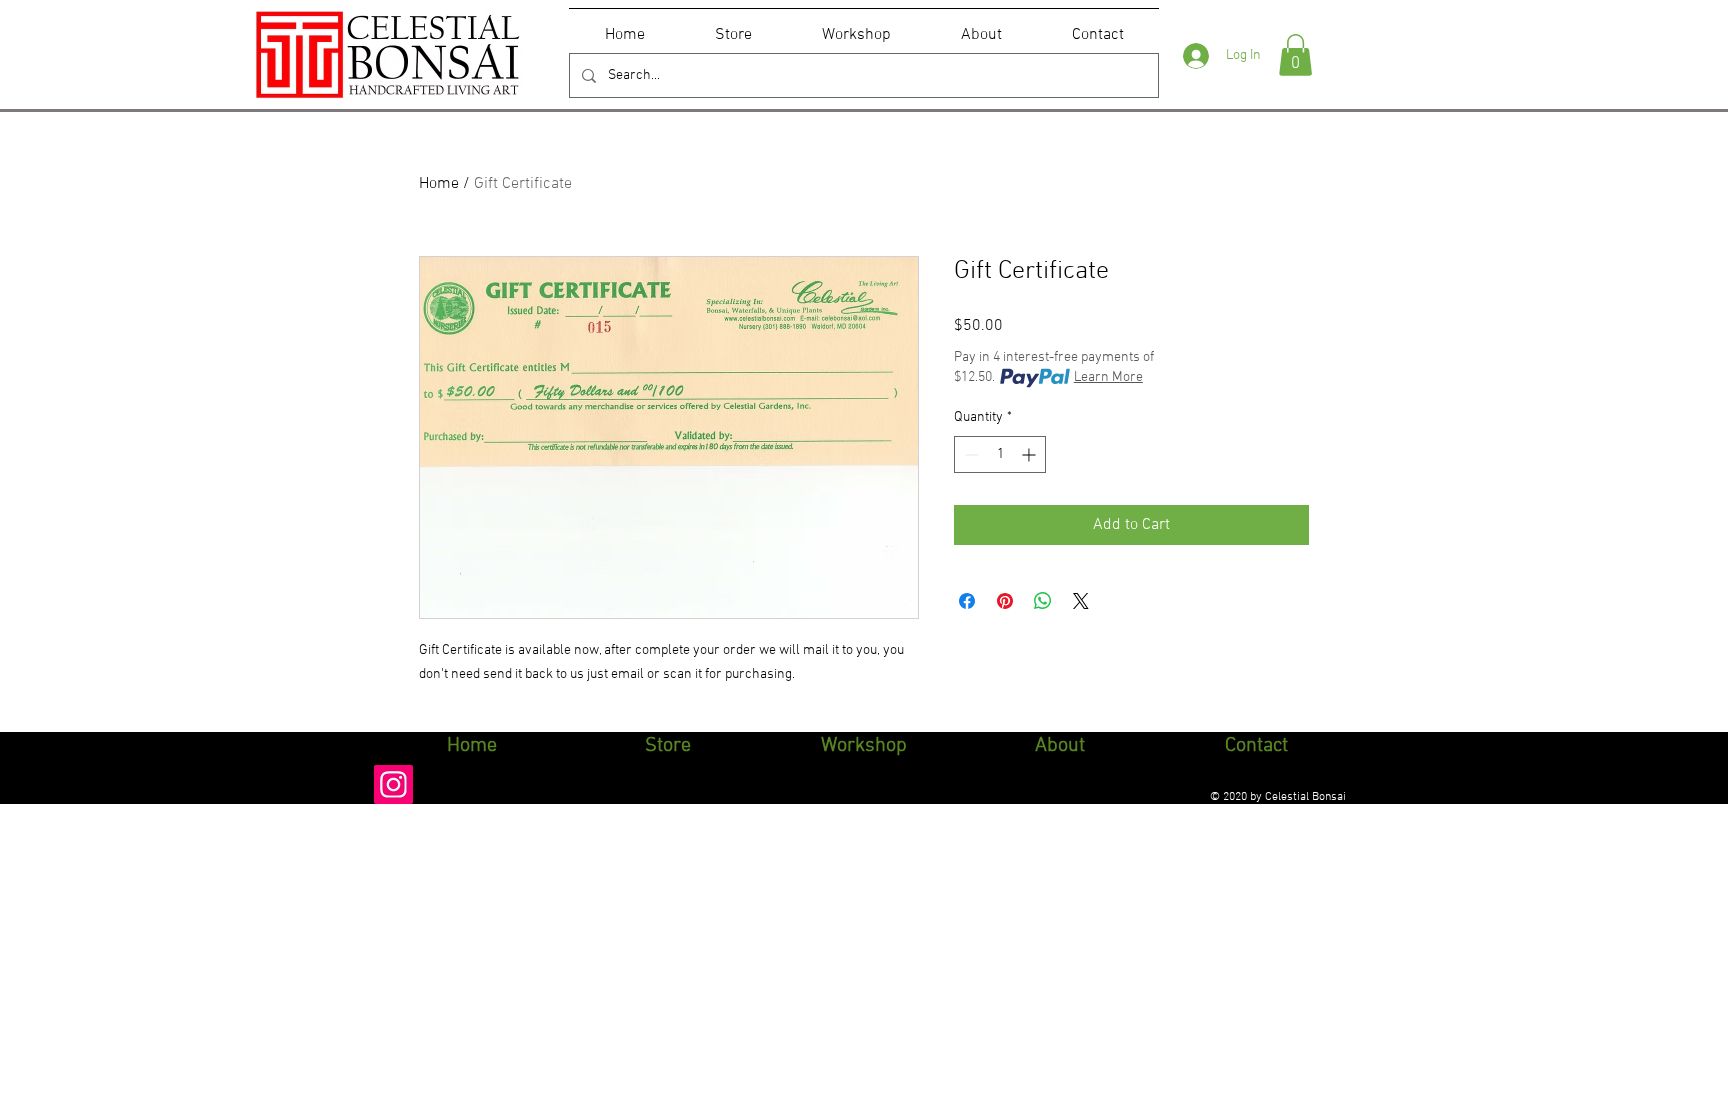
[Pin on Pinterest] (1005, 601)
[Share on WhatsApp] (1043, 601)
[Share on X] (1081, 601)
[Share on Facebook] (967, 601)
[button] (1295, 55)
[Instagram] (393, 784)
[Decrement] (969, 454)
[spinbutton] (1000, 454)
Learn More (1108, 377)
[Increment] (1030, 454)
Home (439, 184)
